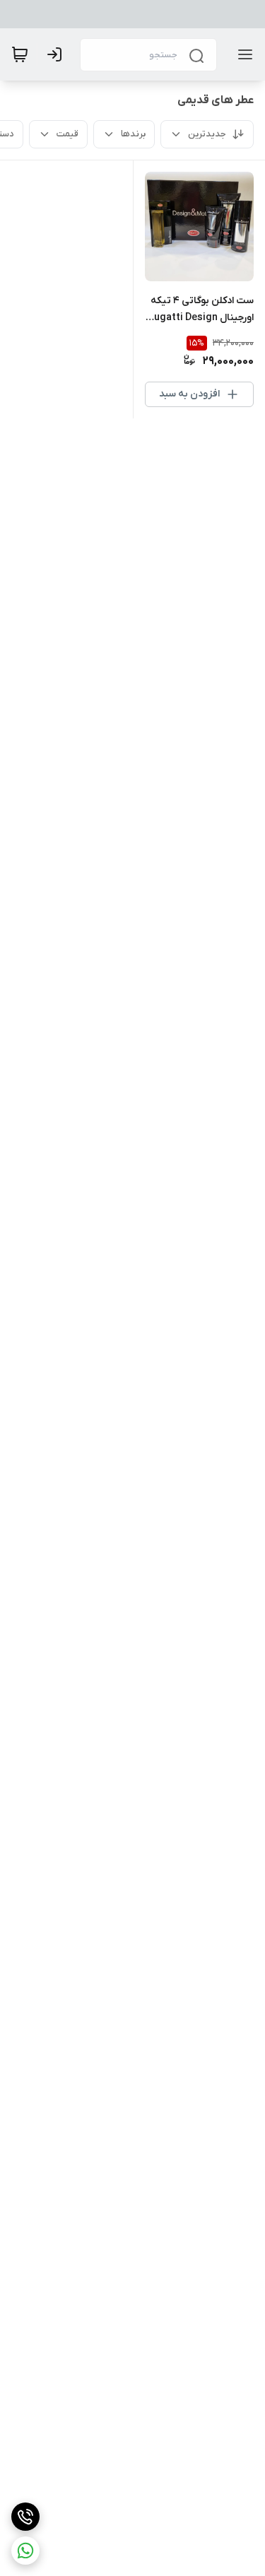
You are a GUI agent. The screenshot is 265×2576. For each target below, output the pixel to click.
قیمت (67, 134)
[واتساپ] (25, 2551)
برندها (133, 134)
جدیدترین (207, 134)
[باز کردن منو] (242, 54)
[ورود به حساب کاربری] (57, 54)
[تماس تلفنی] (25, 2517)
